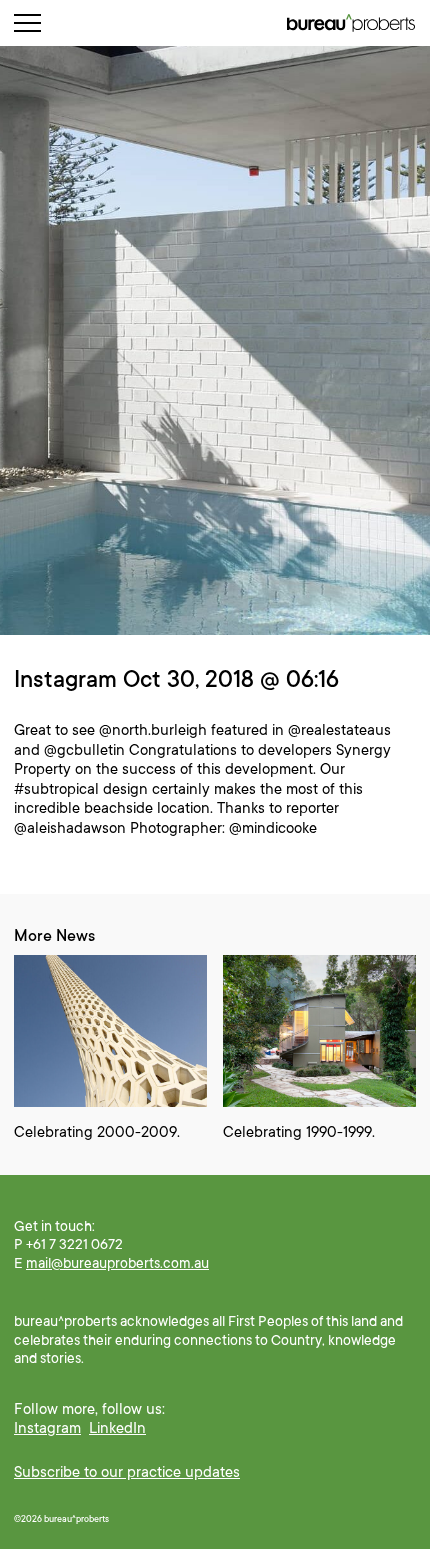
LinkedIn (117, 1428)
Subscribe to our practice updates (127, 1472)
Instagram (47, 1428)
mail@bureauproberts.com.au (117, 1263)
